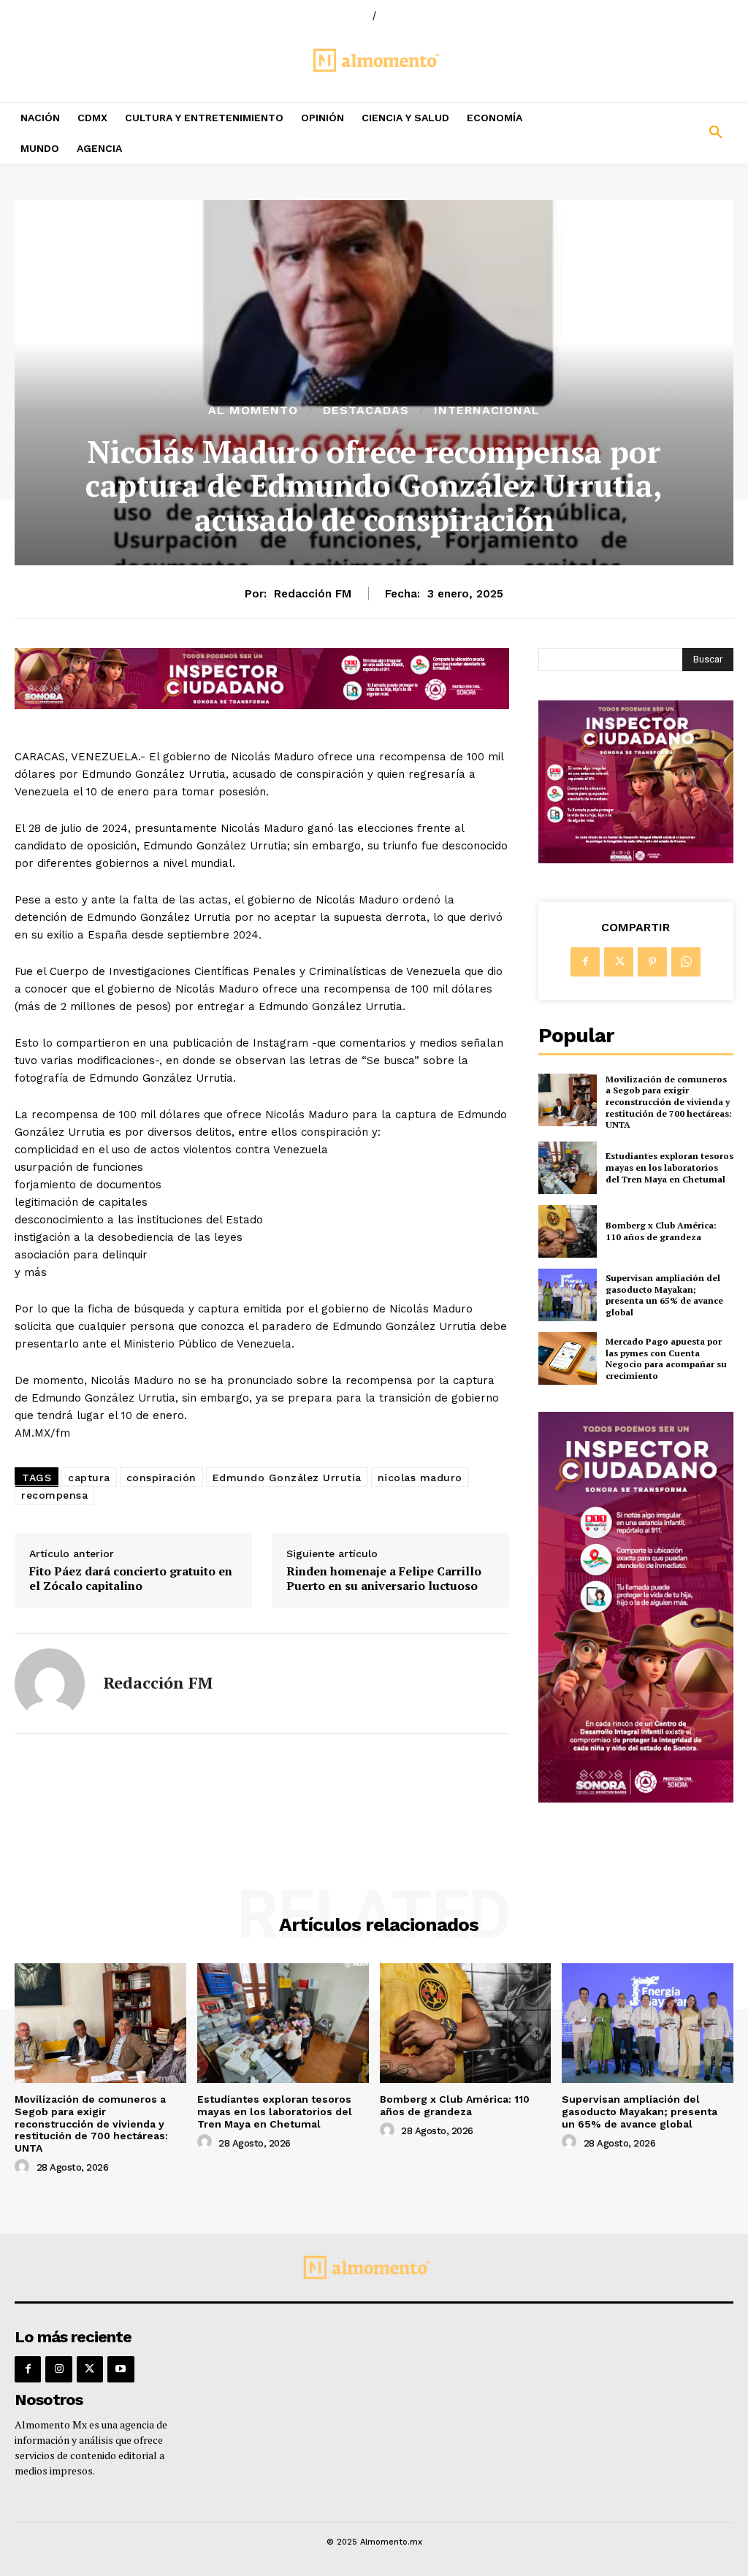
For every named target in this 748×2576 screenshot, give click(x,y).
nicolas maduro (420, 1478)
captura (89, 1478)
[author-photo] (24, 2167)
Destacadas (366, 410)
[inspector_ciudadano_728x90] (262, 705)
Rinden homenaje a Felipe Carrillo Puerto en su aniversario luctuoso (384, 1578)
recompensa (54, 1495)
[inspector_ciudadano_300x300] (636, 859)
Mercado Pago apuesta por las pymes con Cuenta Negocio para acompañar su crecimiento (666, 1358)
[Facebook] (585, 962)
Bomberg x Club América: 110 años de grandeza (661, 1231)
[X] (619, 962)
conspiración (161, 1478)
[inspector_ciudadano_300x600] (636, 1799)
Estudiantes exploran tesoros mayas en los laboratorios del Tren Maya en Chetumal (669, 1167)
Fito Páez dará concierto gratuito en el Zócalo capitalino (131, 1578)
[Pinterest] (652, 962)
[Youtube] (121, 2369)
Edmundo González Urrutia (287, 1478)
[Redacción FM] (50, 1683)
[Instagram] (58, 2369)
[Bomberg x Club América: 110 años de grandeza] (568, 1231)
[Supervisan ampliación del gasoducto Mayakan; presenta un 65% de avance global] (568, 1295)
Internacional (487, 410)
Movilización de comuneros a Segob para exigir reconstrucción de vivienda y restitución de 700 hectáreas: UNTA (669, 1102)
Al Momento (253, 410)
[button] (654, 133)
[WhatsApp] (686, 962)
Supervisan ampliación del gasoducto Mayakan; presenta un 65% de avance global (664, 1295)
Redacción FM (313, 594)
